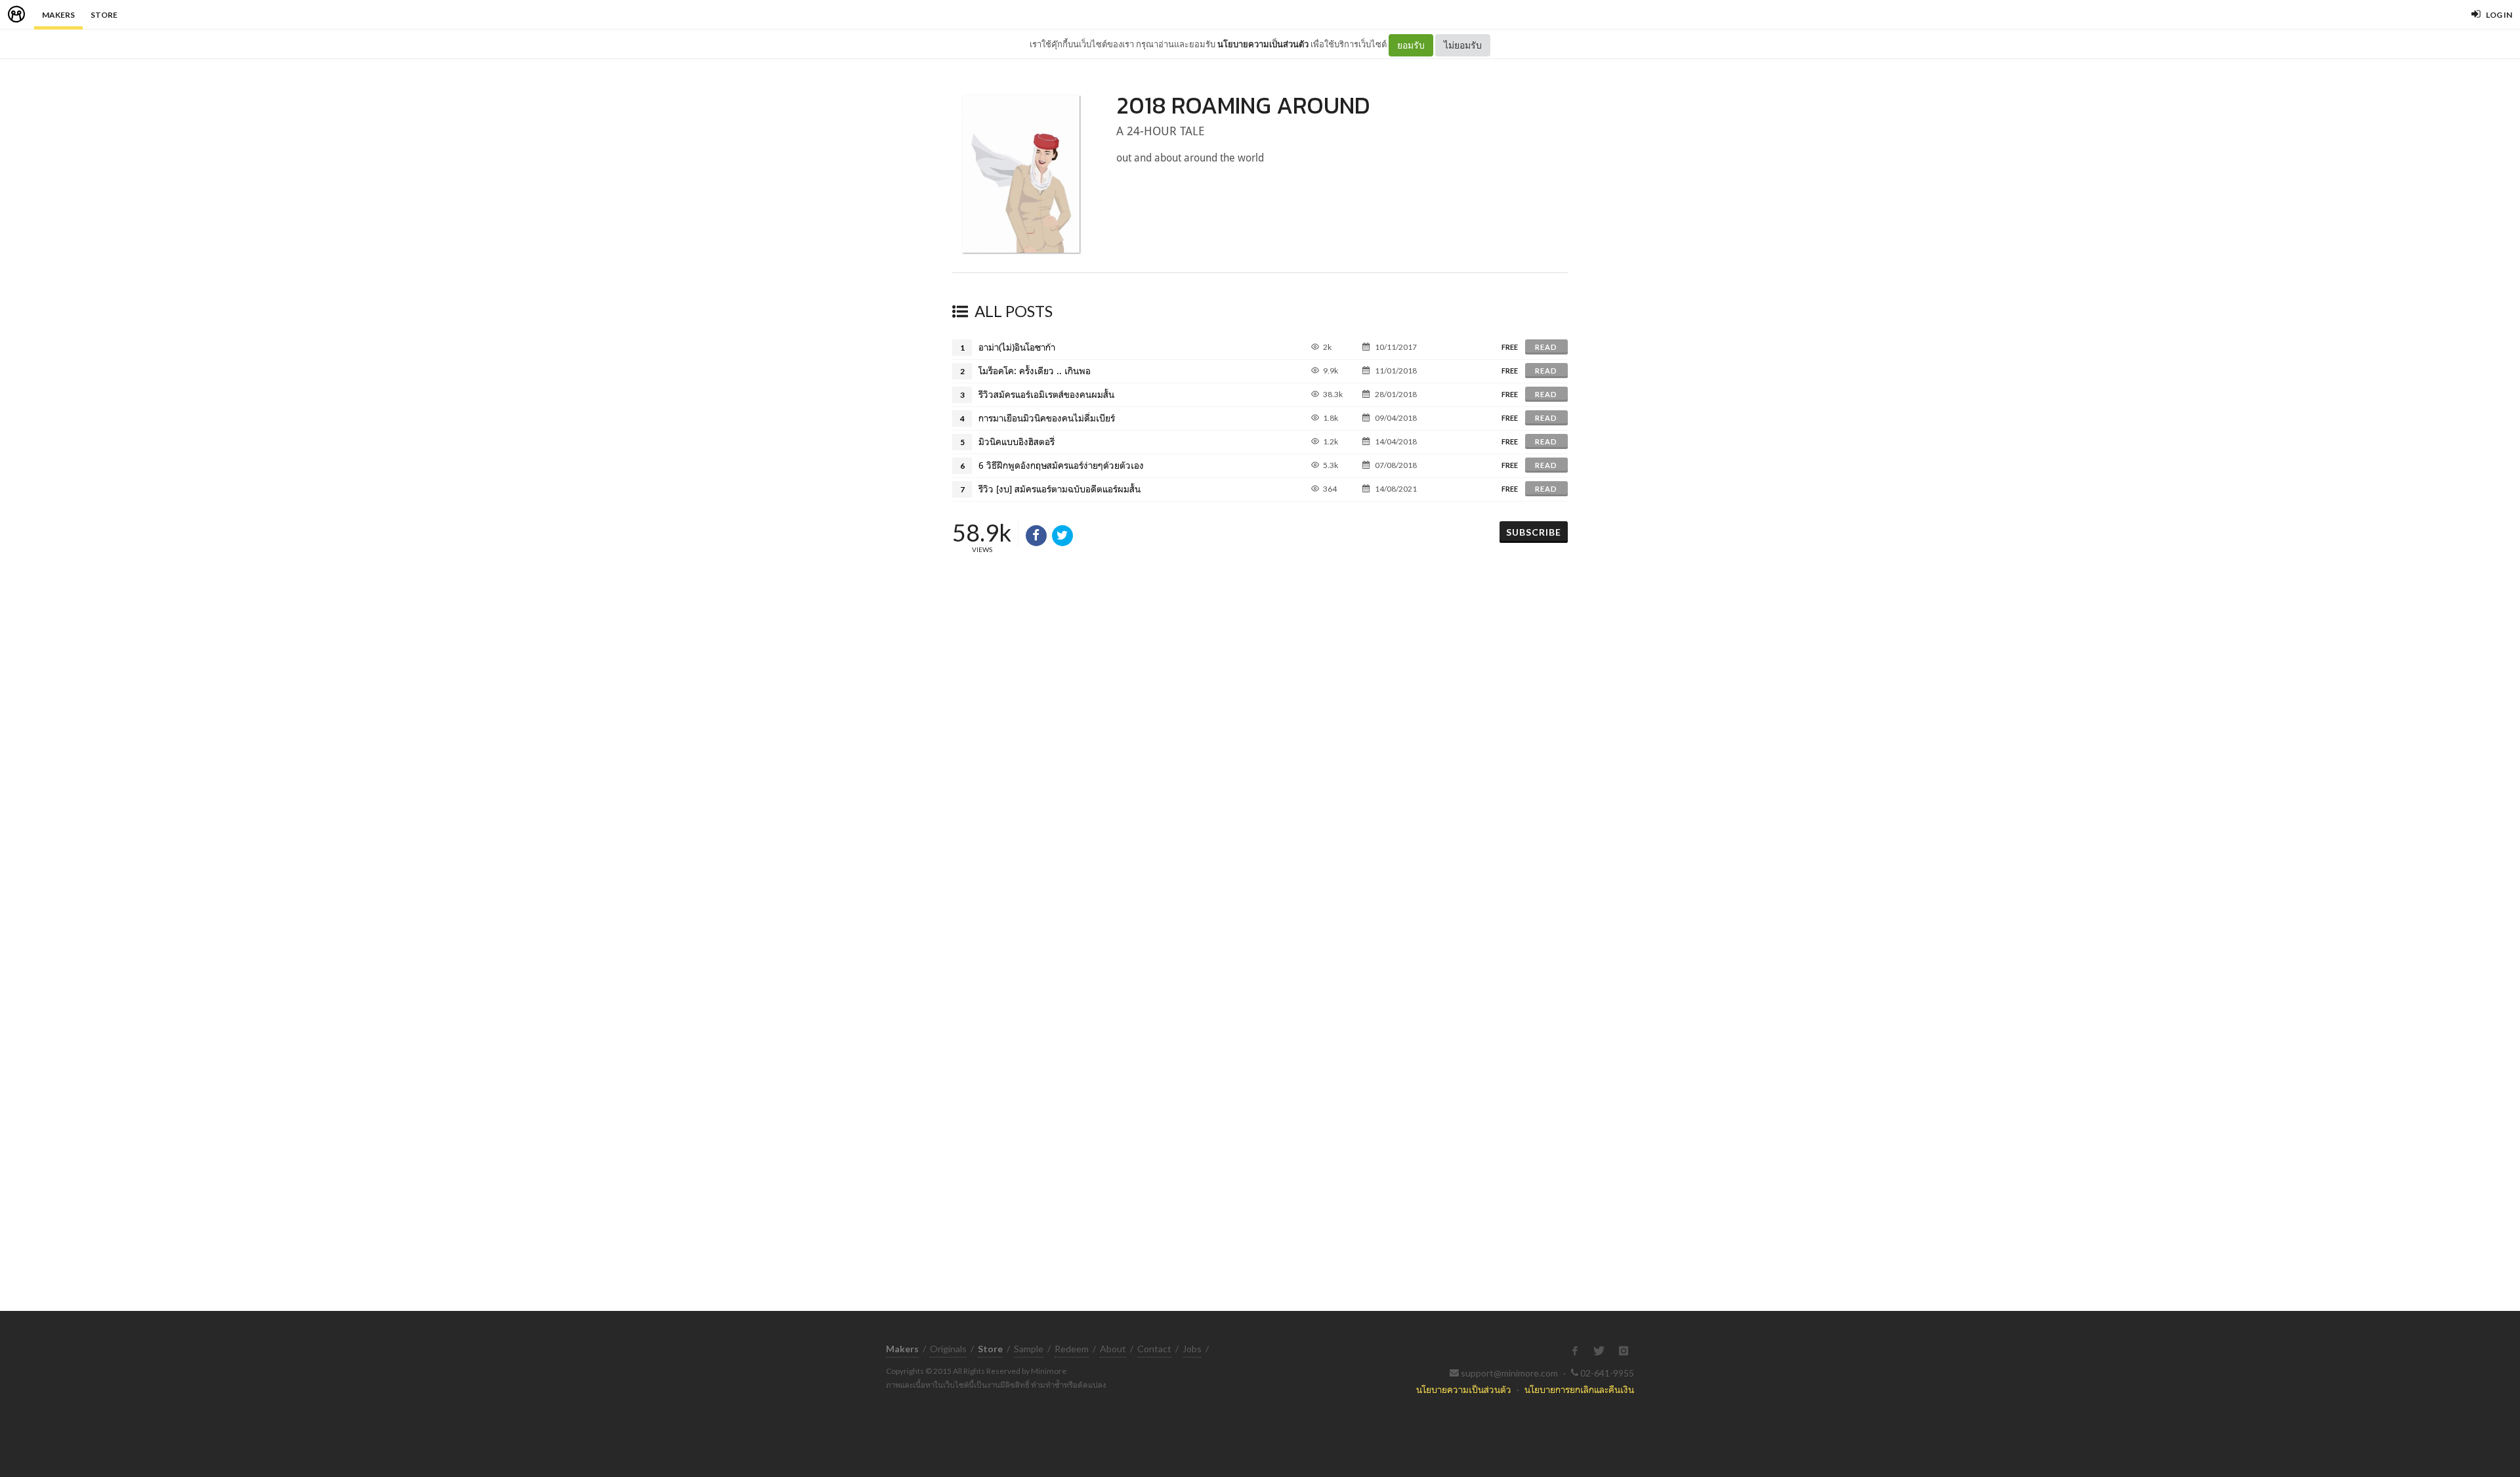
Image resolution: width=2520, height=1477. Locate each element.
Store (104, 15)
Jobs (1192, 1349)
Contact (1154, 1349)
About (1113, 1349)
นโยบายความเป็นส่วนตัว (1263, 44)
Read (1546, 347)
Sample (1029, 1349)
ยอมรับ (1411, 45)
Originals (948, 1349)
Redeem (1072, 1349)
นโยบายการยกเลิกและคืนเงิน (1579, 1389)
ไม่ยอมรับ (1463, 45)
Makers (58, 15)
